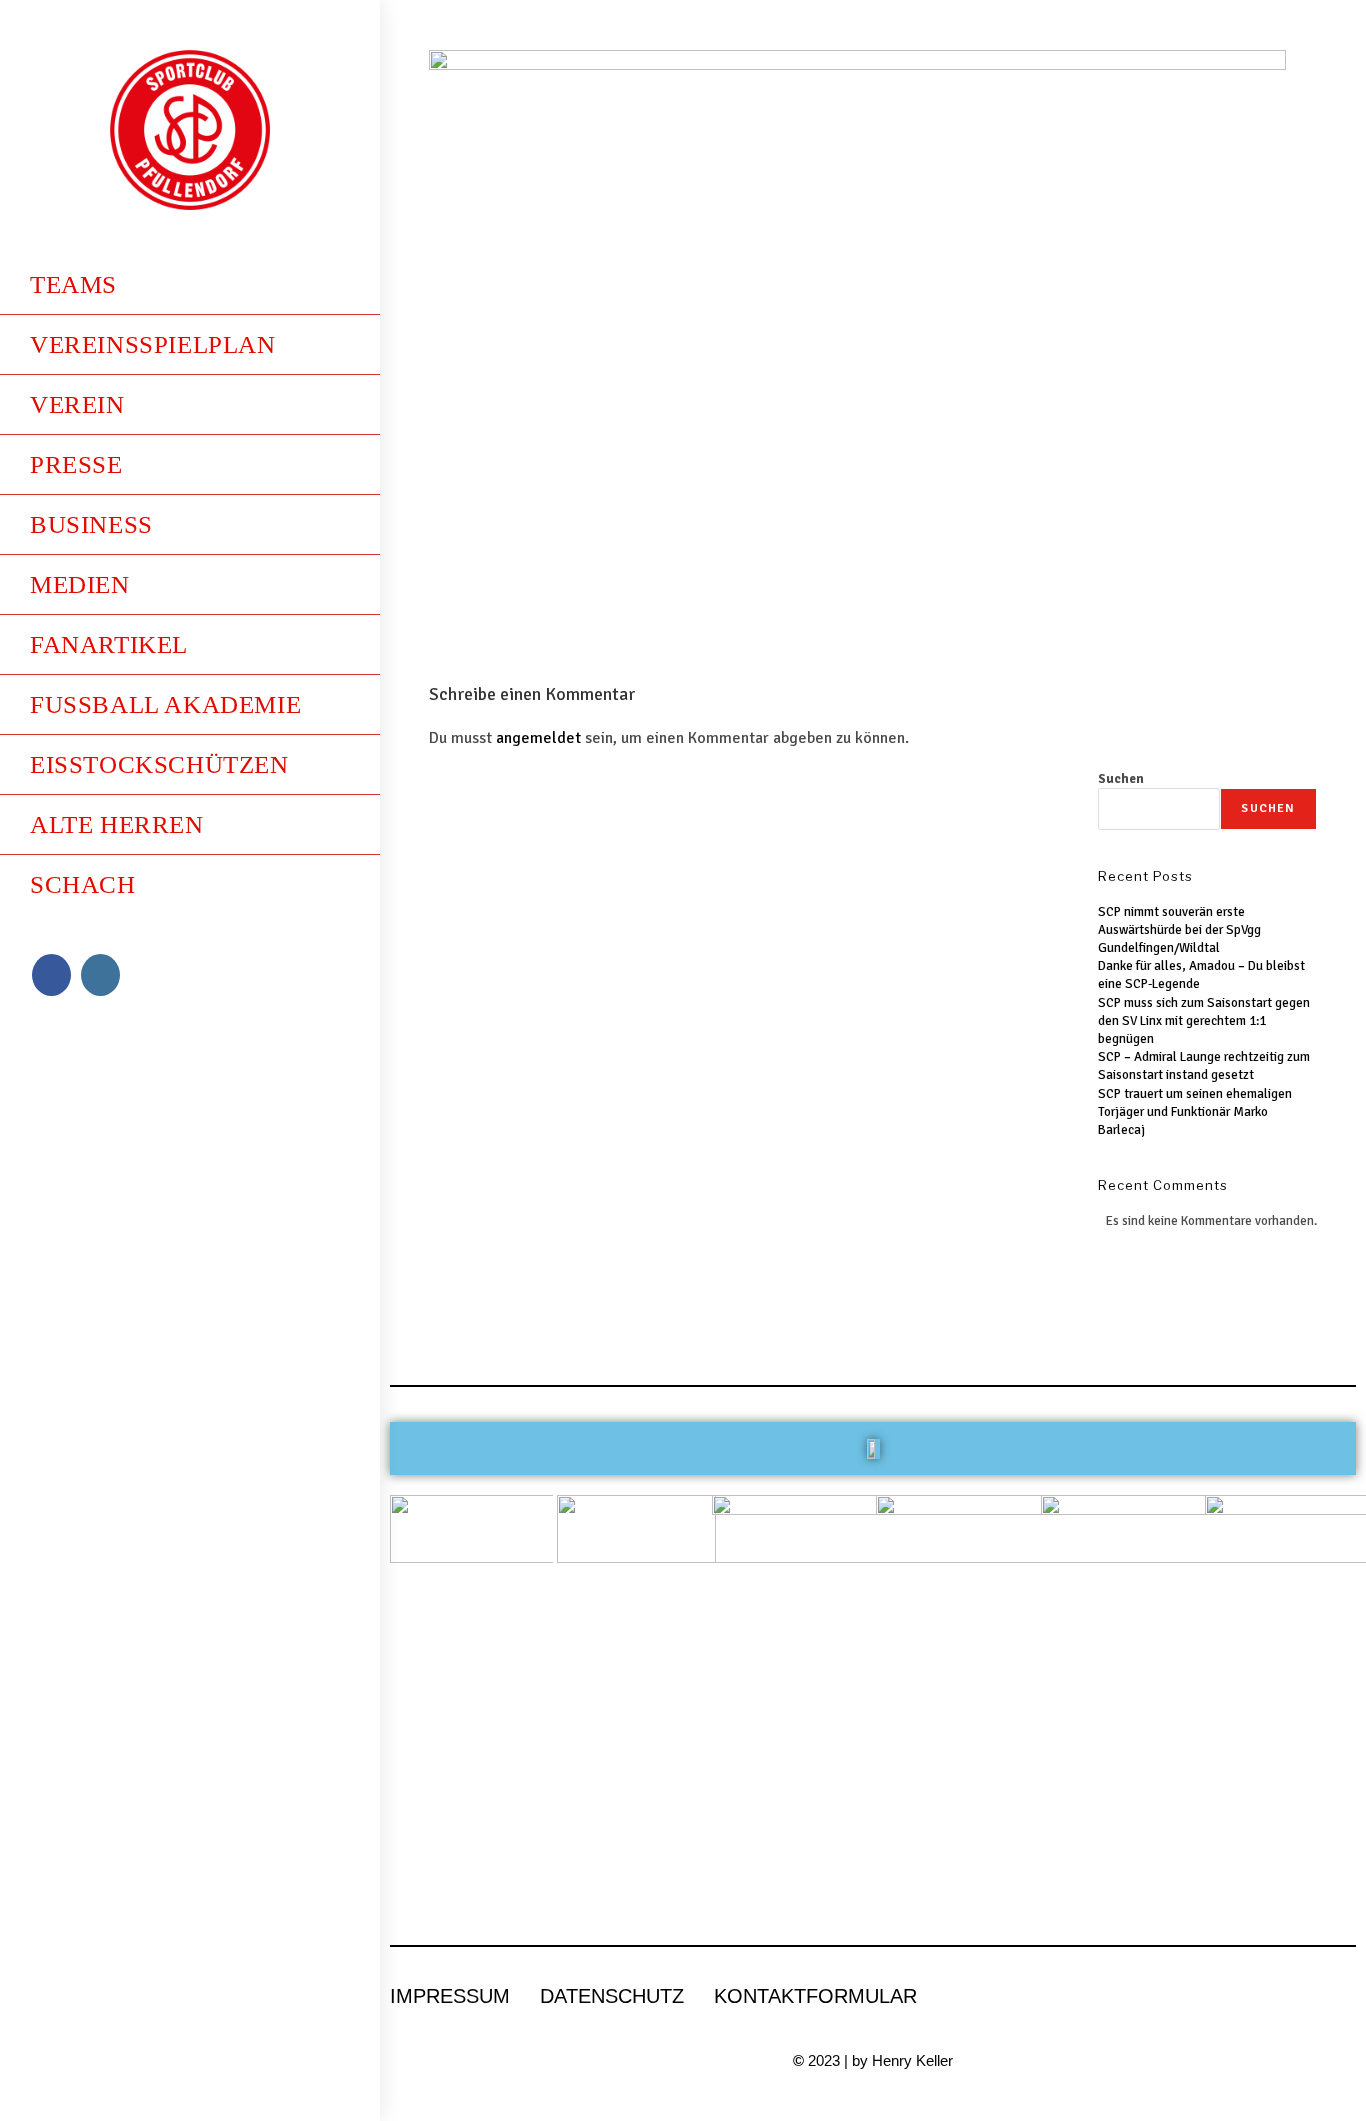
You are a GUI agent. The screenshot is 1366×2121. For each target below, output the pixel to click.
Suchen (1121, 779)
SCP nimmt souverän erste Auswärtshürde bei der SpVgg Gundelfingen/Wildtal (1179, 930)
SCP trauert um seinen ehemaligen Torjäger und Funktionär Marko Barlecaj (1195, 1112)
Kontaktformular (815, 1996)
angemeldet (538, 738)
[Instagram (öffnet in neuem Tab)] (100, 975)
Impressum (450, 1996)
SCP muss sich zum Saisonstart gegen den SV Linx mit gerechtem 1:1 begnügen (1204, 1021)
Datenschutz (612, 1996)
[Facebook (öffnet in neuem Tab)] (51, 975)
